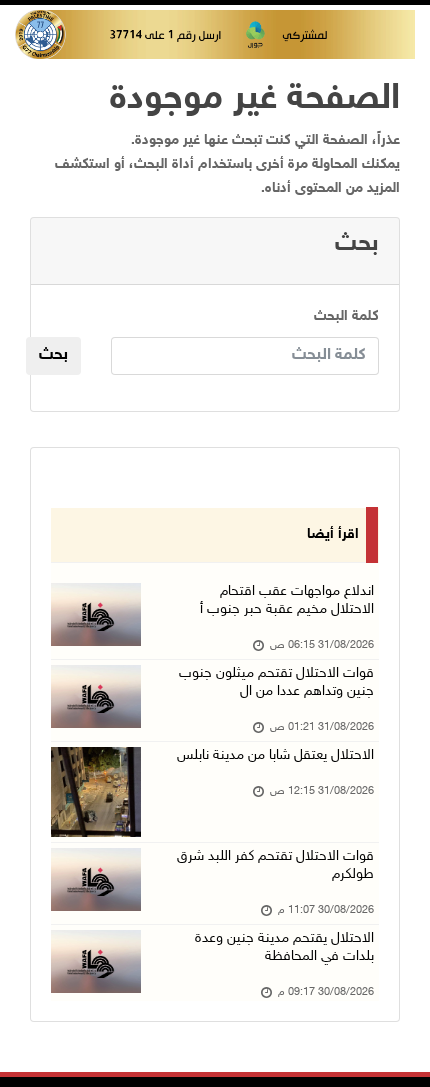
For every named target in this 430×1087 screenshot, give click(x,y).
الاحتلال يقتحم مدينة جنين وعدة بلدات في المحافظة (284, 947)
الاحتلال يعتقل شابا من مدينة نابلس (275, 755)
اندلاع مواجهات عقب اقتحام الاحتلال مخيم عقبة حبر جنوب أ (287, 600)
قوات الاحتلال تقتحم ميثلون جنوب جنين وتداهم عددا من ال (276, 682)
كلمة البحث (346, 316)
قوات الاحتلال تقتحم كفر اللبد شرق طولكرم (275, 865)
